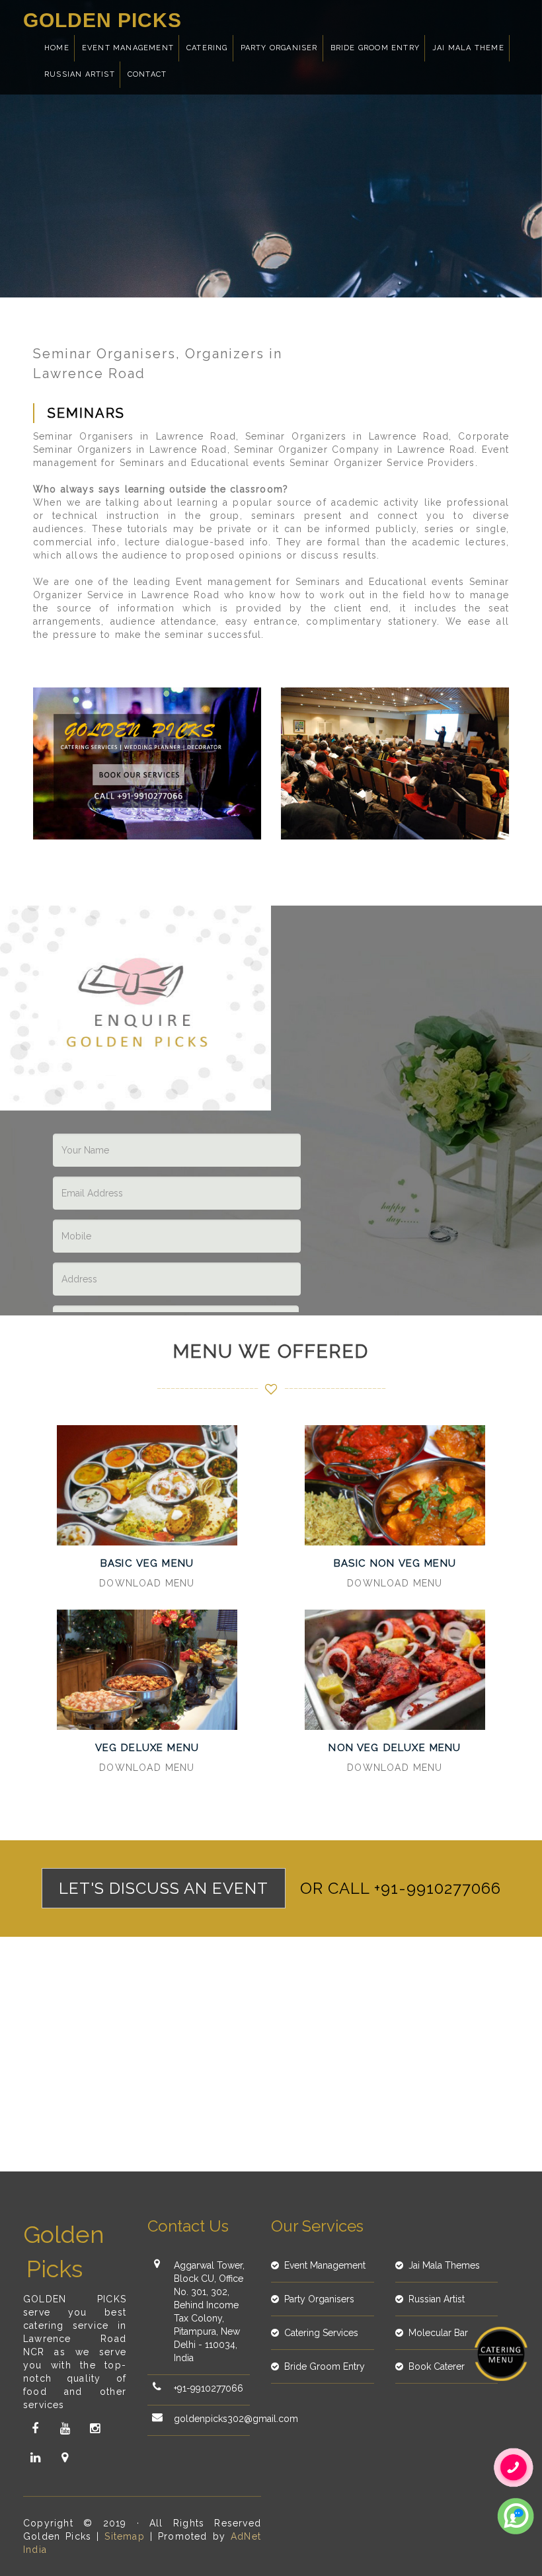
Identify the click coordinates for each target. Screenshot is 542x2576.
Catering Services (321, 2333)
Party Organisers (319, 2299)
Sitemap (124, 2536)
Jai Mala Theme (468, 48)
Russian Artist (80, 74)
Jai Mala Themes (444, 2265)
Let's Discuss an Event (164, 1888)
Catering (207, 48)
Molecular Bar (438, 2333)
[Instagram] (95, 2429)
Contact (147, 74)
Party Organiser (279, 48)
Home (57, 48)
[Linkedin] (35, 2458)
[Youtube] (65, 2429)
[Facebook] (35, 2429)
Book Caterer (437, 2366)
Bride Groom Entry (375, 48)
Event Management (128, 48)
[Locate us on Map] (65, 2458)
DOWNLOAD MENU (147, 1583)
